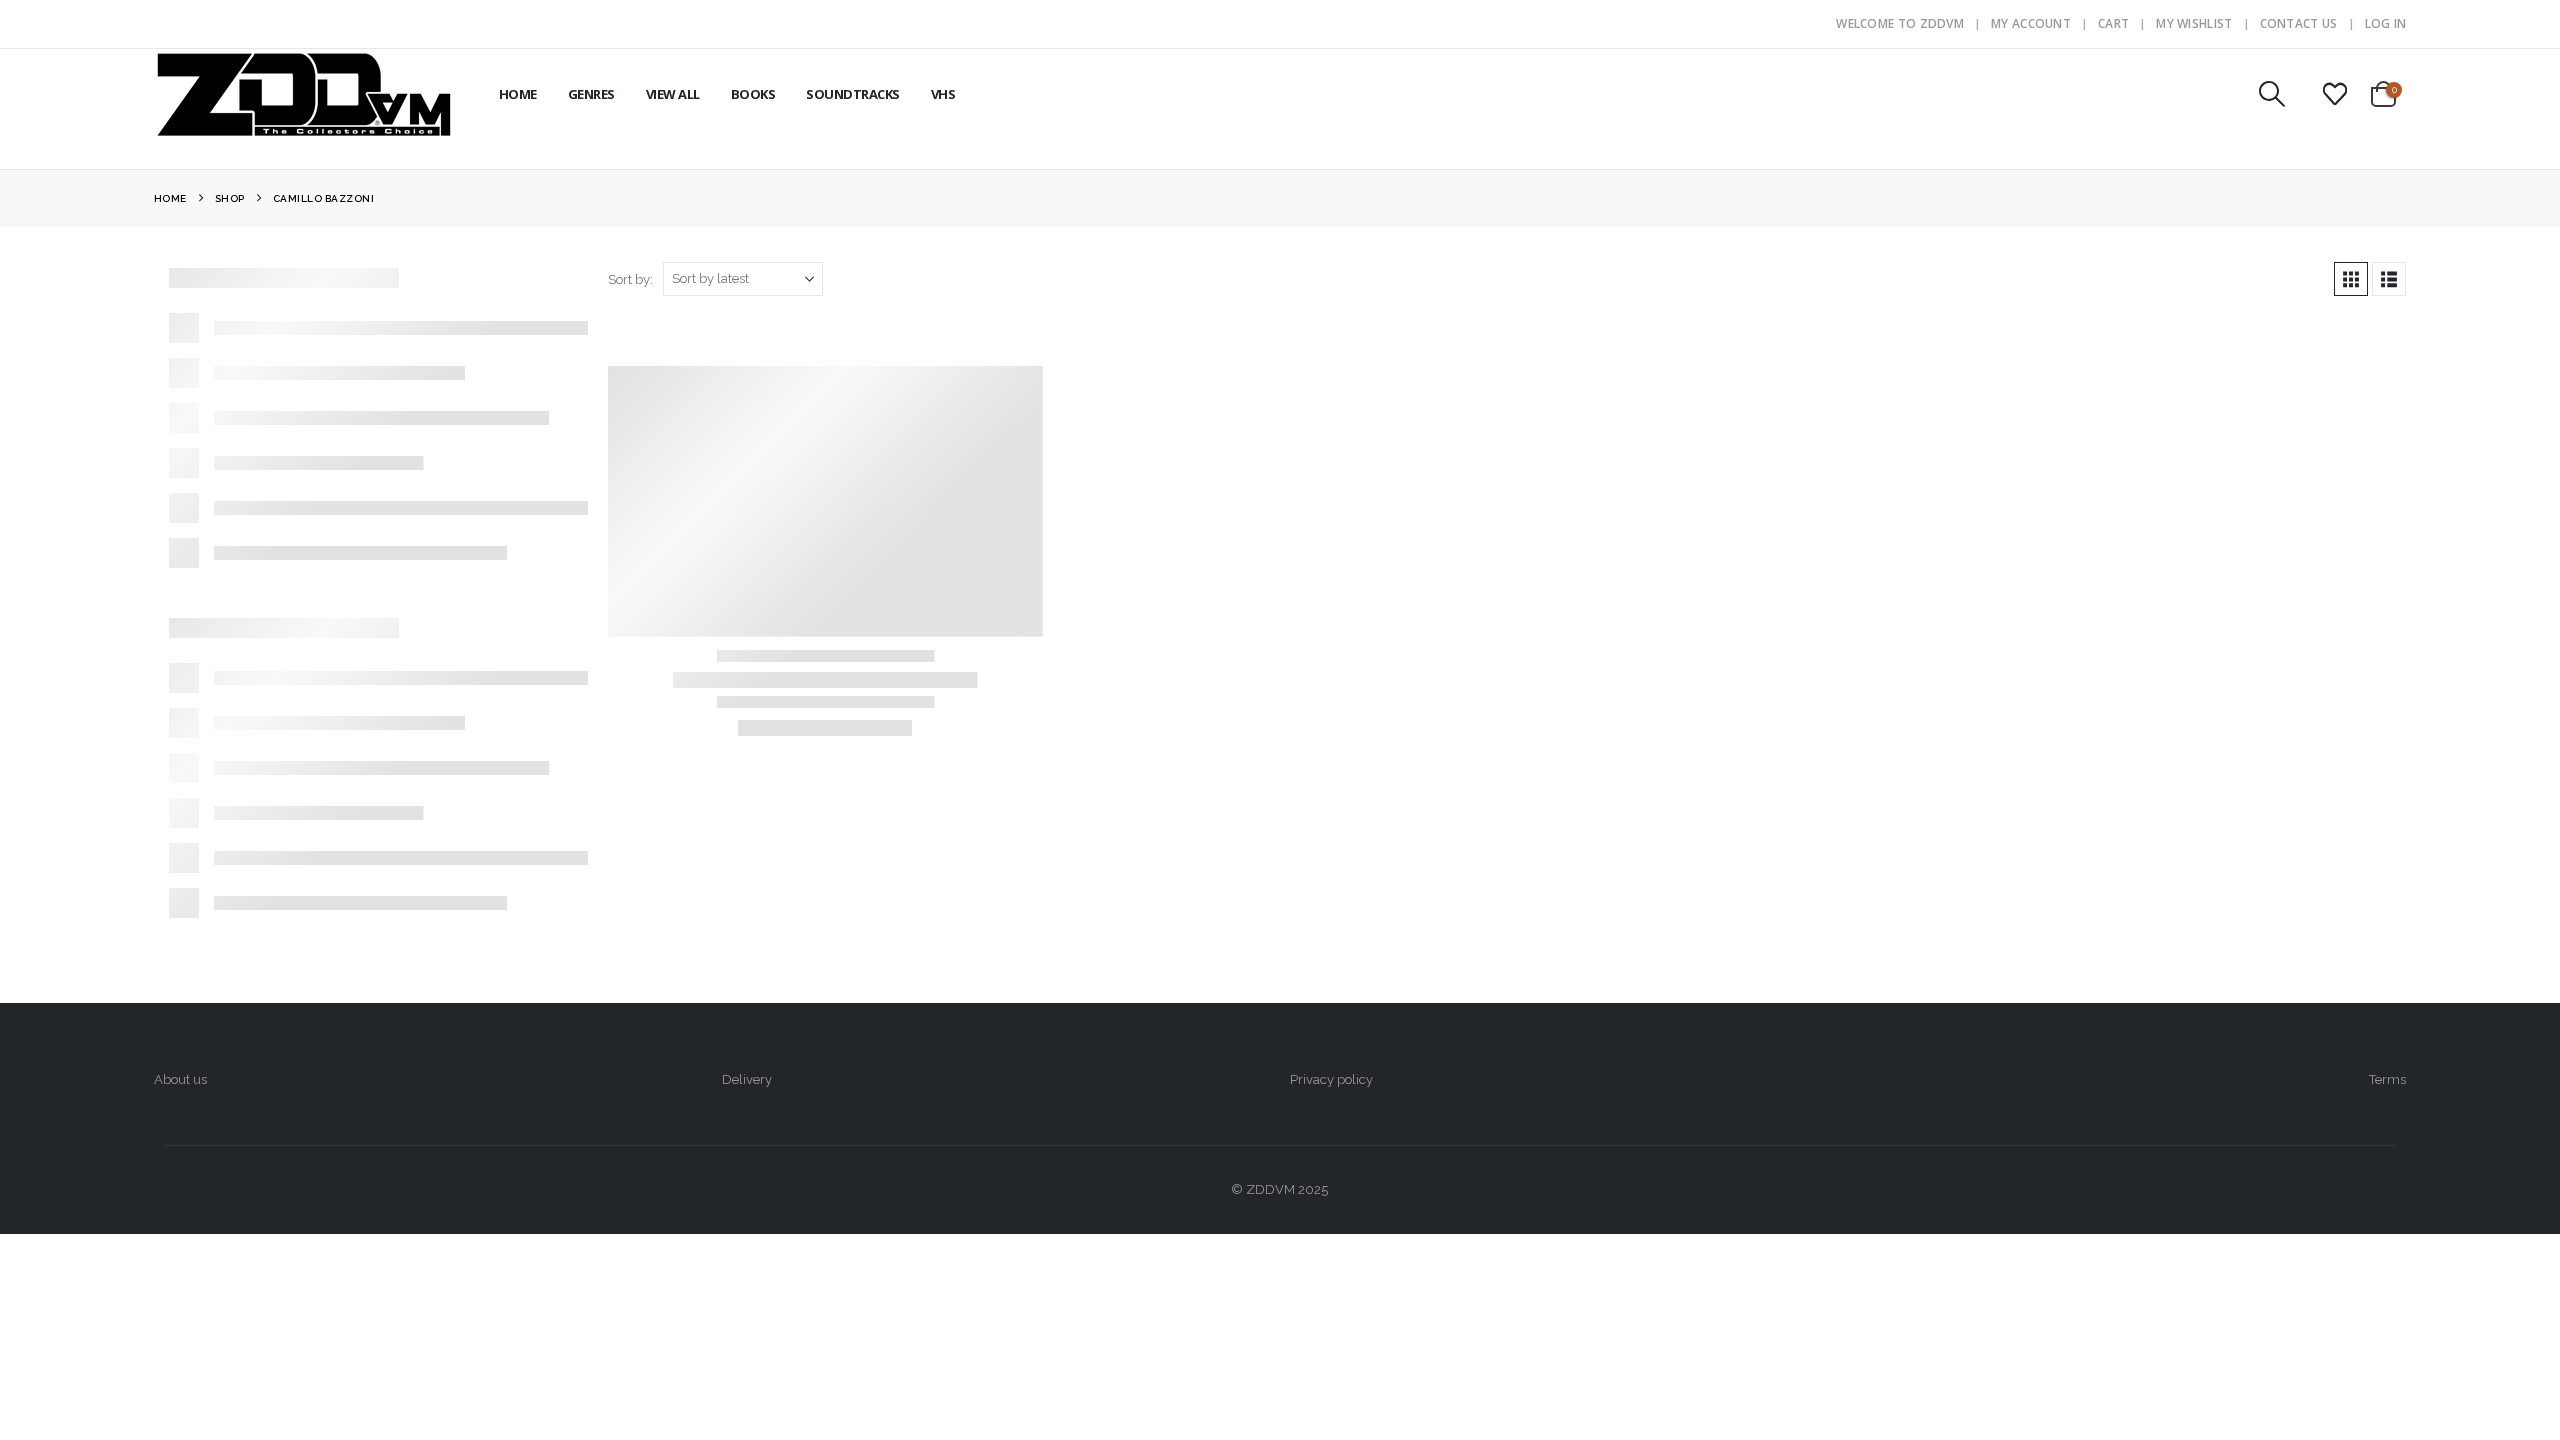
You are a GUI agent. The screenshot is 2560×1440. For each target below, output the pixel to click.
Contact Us (2299, 23)
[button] (2271, 94)
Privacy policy (1331, 1079)
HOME (518, 94)
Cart (2113, 23)
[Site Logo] (304, 94)
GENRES (591, 94)
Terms (2387, 1079)
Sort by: (630, 279)
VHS (943, 94)
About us (180, 1079)
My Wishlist (2194, 23)
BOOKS (753, 94)
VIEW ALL (673, 94)
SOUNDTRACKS (853, 94)
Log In (2386, 23)
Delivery (747, 1079)
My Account (2031, 23)
